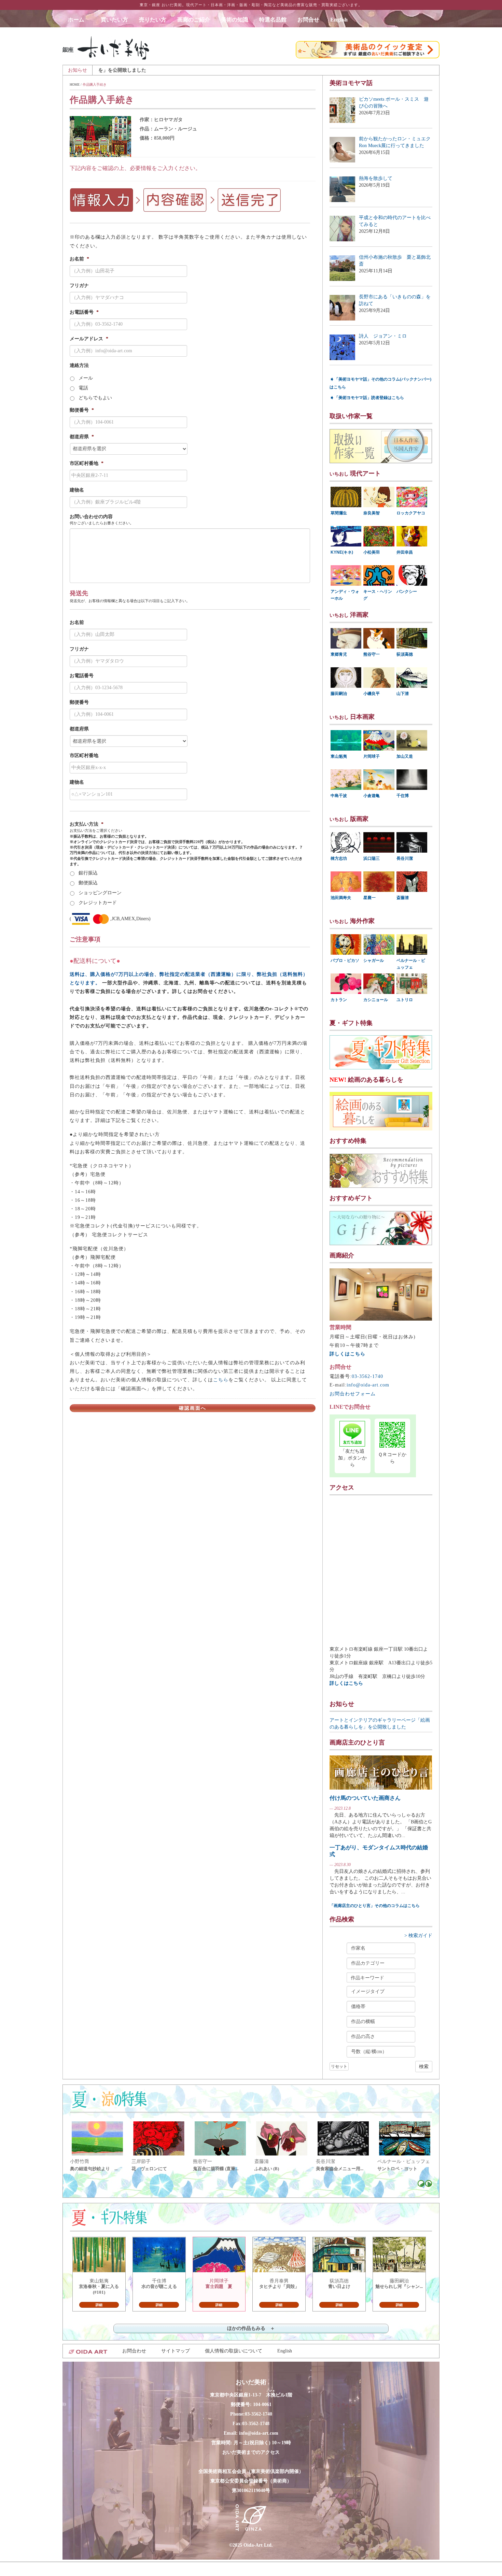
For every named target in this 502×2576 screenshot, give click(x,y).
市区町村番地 (87, 463)
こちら (221, 1380)
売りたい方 (153, 20)
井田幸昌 (405, 552)
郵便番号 (82, 410)
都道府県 (82, 437)
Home (75, 84)
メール (86, 378)
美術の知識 (235, 20)
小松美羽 (372, 552)
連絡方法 (79, 365)
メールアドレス (89, 339)
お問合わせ (134, 2351)
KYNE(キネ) (342, 552)
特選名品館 (273, 20)
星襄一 (369, 898)
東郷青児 (339, 654)
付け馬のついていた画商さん (365, 1798)
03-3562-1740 (367, 1376)
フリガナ (79, 286)
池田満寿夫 (341, 898)
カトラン (339, 1000)
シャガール (374, 960)
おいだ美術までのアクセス (251, 2452)
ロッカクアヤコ (411, 513)
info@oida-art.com (368, 1385)
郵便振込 (88, 883)
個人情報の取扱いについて (234, 2351)
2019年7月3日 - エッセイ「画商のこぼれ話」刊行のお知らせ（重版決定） (296, 70)
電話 (83, 388)
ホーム (79, 20)
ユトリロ (405, 1000)
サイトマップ (176, 2351)
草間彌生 (339, 513)
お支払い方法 (87, 824)
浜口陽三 (372, 858)
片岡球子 (372, 756)
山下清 (403, 694)
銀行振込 (88, 873)
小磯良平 (372, 694)
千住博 (403, 796)
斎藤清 (403, 898)
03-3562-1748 (256, 2424)
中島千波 (339, 796)
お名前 (79, 259)
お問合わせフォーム (353, 1394)
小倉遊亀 (372, 796)
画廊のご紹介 (194, 20)
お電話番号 (84, 312)
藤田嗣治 (339, 694)
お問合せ (308, 20)
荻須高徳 (405, 654)
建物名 (77, 490)
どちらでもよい (95, 398)
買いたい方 (114, 20)
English (339, 20)
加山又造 (405, 756)
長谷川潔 (405, 858)
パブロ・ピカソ (345, 960)
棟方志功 (339, 858)
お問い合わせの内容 (91, 517)
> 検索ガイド (418, 1935)
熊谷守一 (372, 654)
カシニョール (376, 1000)
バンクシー (407, 592)
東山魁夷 (339, 756)
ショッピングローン (100, 893)
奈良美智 (372, 513)
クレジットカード (98, 903)
